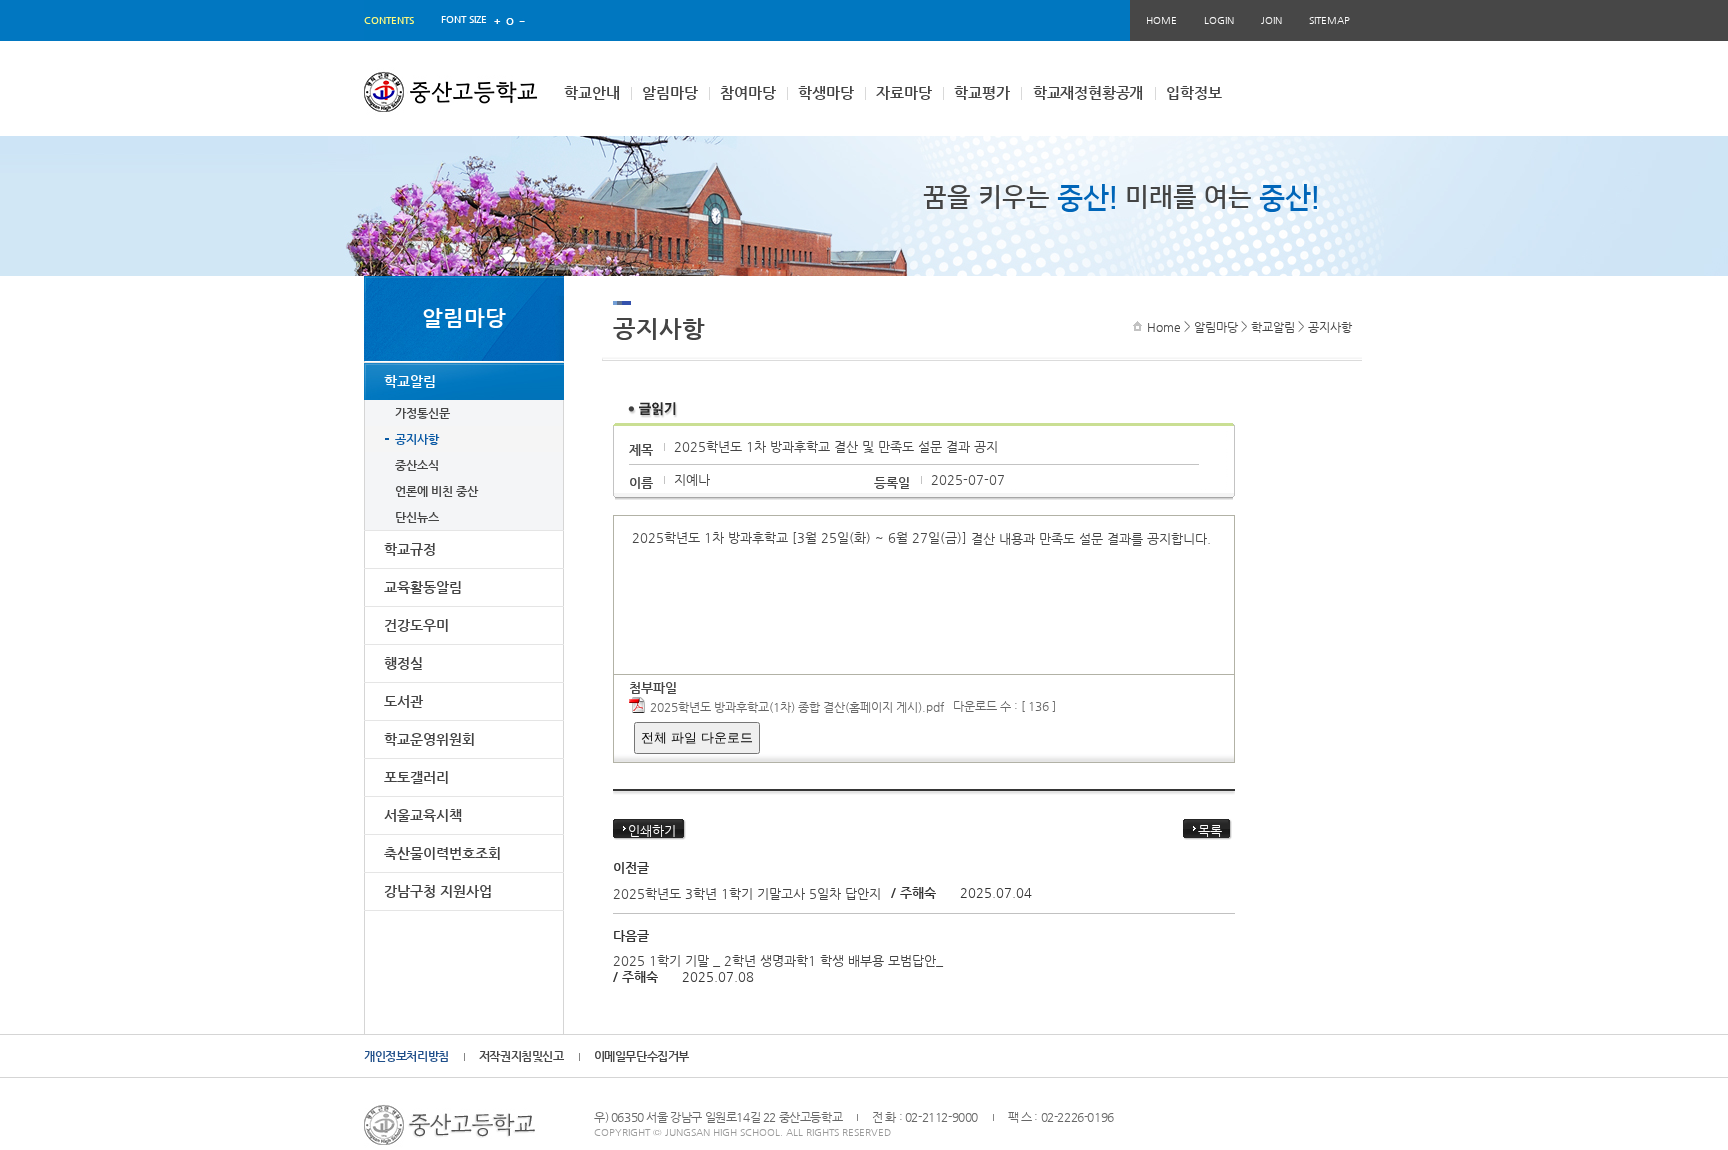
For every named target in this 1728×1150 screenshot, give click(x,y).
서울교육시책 (423, 815)
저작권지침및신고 (521, 1056)
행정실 (403, 663)
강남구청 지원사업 (438, 891)
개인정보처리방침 (406, 1056)
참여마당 (747, 92)
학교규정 (410, 549)
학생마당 (825, 92)
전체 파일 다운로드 (697, 737)
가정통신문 (422, 413)
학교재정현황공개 (1088, 92)
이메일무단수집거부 (641, 1056)
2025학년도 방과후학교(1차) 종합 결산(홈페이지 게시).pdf (797, 707)
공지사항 (417, 439)
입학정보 (1193, 92)
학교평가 (981, 92)
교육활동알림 (423, 587)
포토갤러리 (416, 777)
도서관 (403, 701)
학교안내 (591, 92)
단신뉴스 (417, 517)
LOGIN (1219, 20)
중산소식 (417, 465)
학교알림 (410, 381)
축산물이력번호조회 (442, 853)
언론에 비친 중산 (436, 491)
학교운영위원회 (429, 739)
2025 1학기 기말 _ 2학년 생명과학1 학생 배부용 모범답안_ (778, 960)
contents (389, 20)
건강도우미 (416, 625)
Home (1164, 327)
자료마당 (903, 92)
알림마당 (669, 92)
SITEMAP (1329, 20)
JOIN (1271, 20)
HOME (1161, 20)
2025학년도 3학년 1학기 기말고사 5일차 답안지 (747, 893)
